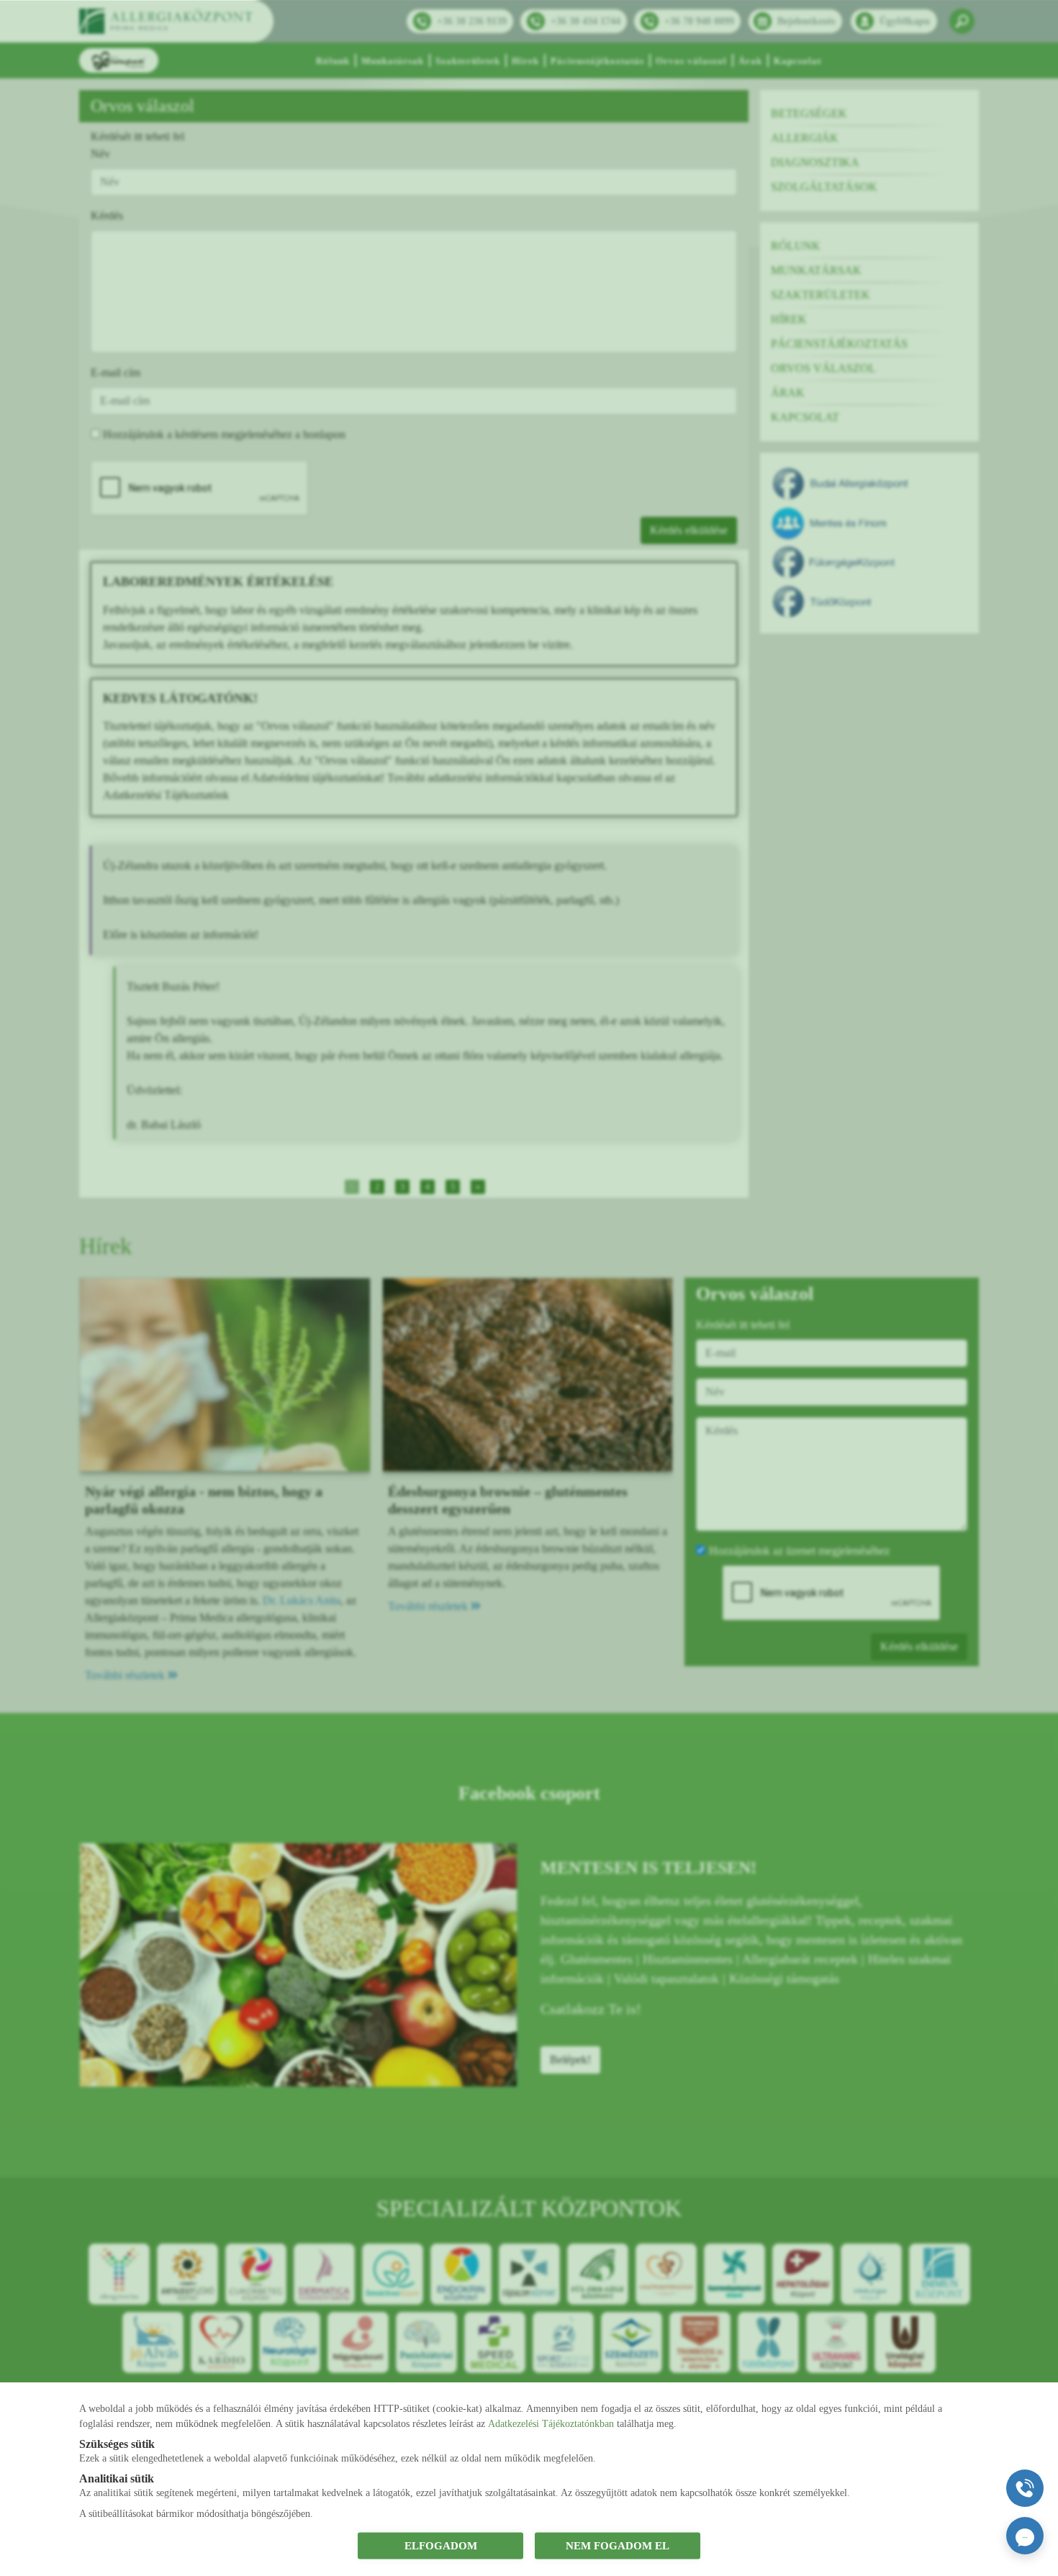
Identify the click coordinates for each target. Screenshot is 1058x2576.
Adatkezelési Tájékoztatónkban (551, 2423)
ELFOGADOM (441, 2546)
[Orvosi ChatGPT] (1025, 2536)
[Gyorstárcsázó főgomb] (1025, 2488)
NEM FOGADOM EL (618, 2546)
